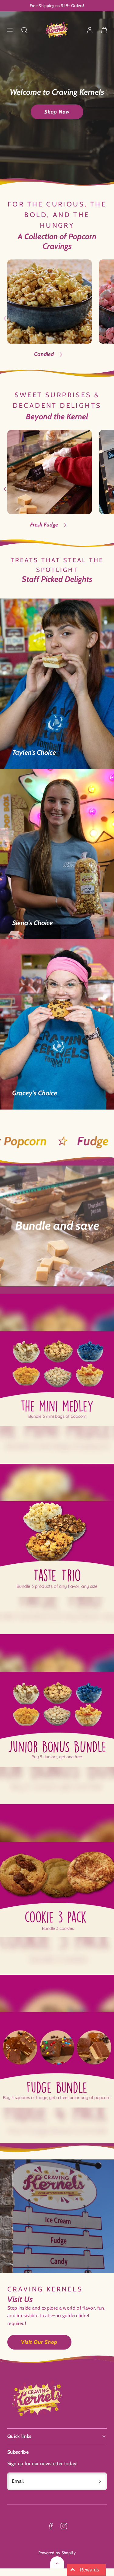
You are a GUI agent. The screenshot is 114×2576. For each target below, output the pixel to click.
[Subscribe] (100, 2481)
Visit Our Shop (39, 2342)
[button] (10, 30)
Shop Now (57, 112)
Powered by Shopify (57, 2553)
